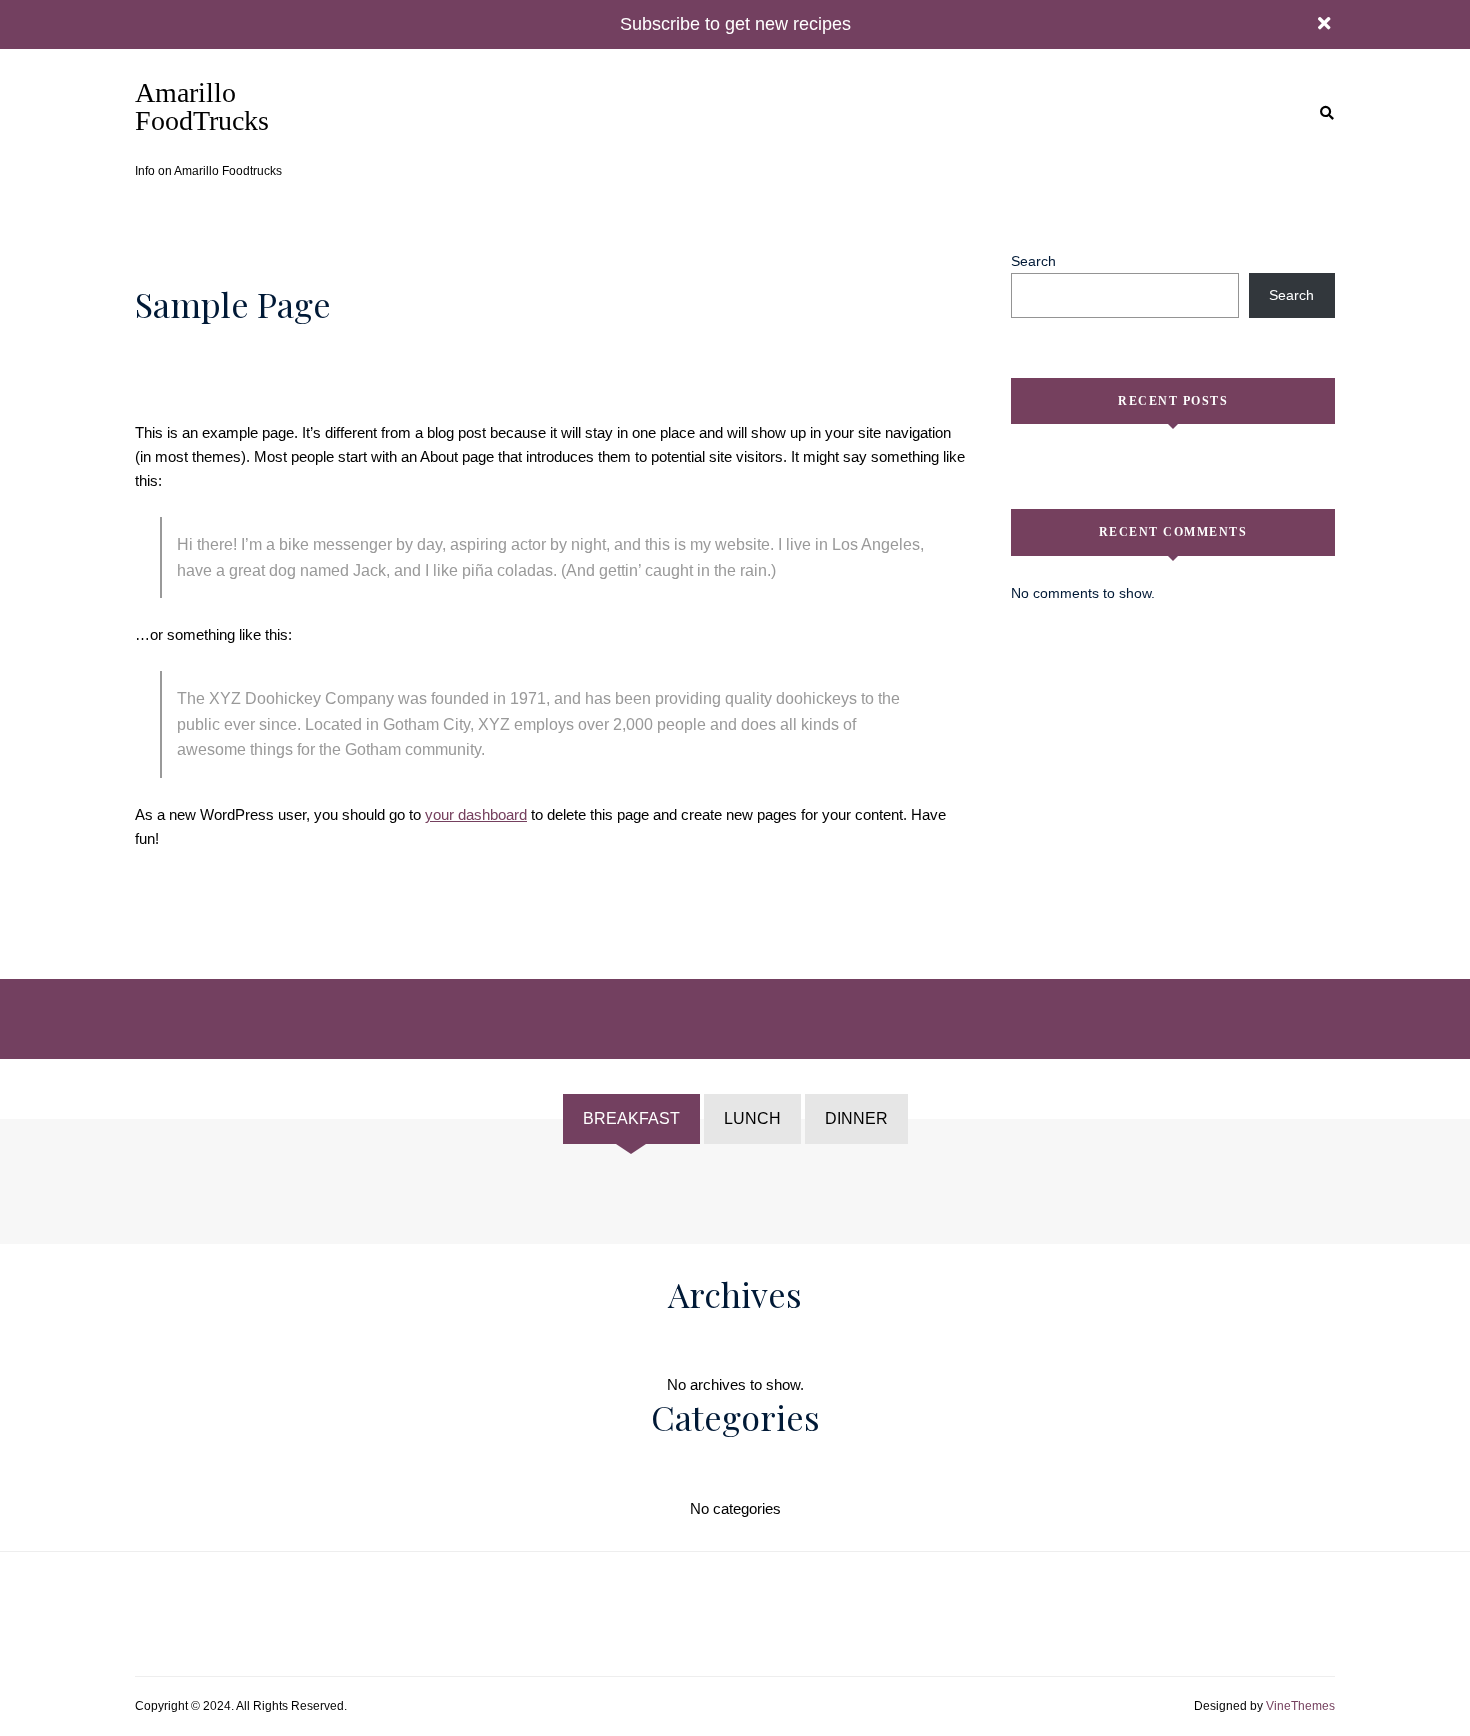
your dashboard (476, 814)
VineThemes (1300, 1706)
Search (1033, 261)
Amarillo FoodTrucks (202, 107)
